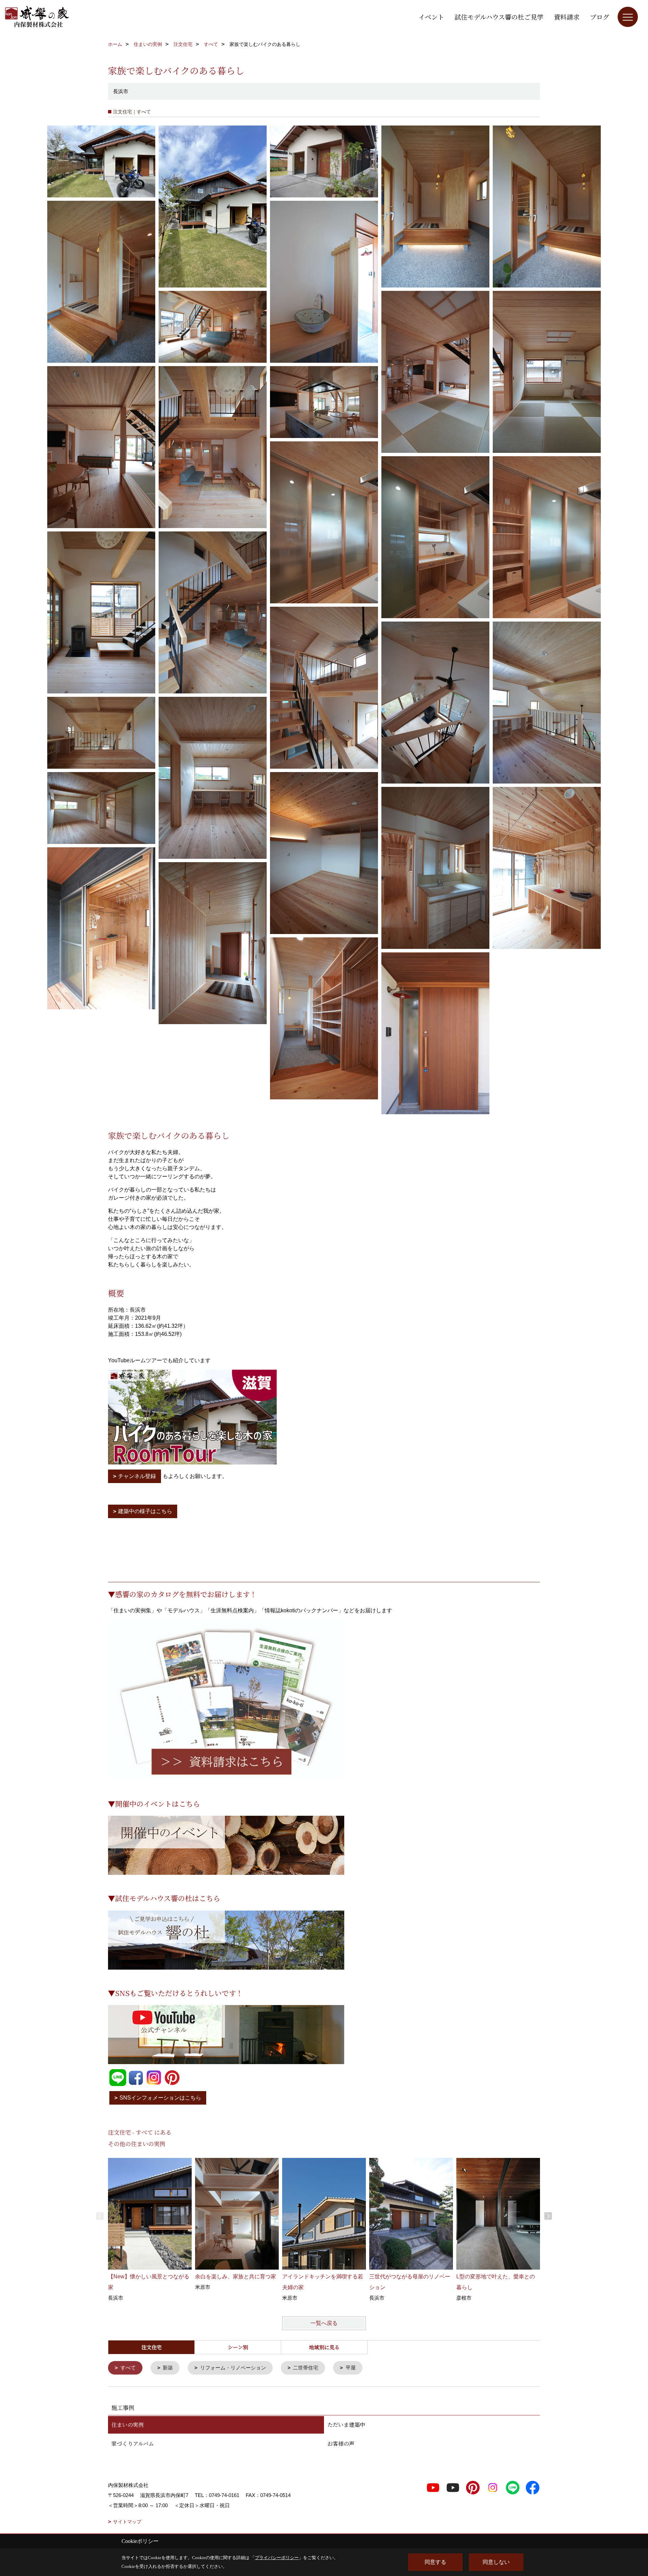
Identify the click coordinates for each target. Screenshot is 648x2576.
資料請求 (567, 17)
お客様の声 (341, 2444)
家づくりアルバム (133, 2444)
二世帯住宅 (306, 2368)
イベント (431, 17)
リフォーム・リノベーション (233, 2368)
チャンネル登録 (137, 1476)
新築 (168, 2368)
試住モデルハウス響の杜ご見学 (499, 17)
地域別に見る (324, 2347)
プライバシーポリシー (277, 2558)
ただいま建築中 (346, 2425)
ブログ (600, 17)
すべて (128, 2368)
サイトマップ (127, 2522)
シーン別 (238, 2347)
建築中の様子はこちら (145, 1511)
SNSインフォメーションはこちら (160, 2098)
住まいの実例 (128, 2425)
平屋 (351, 2368)
